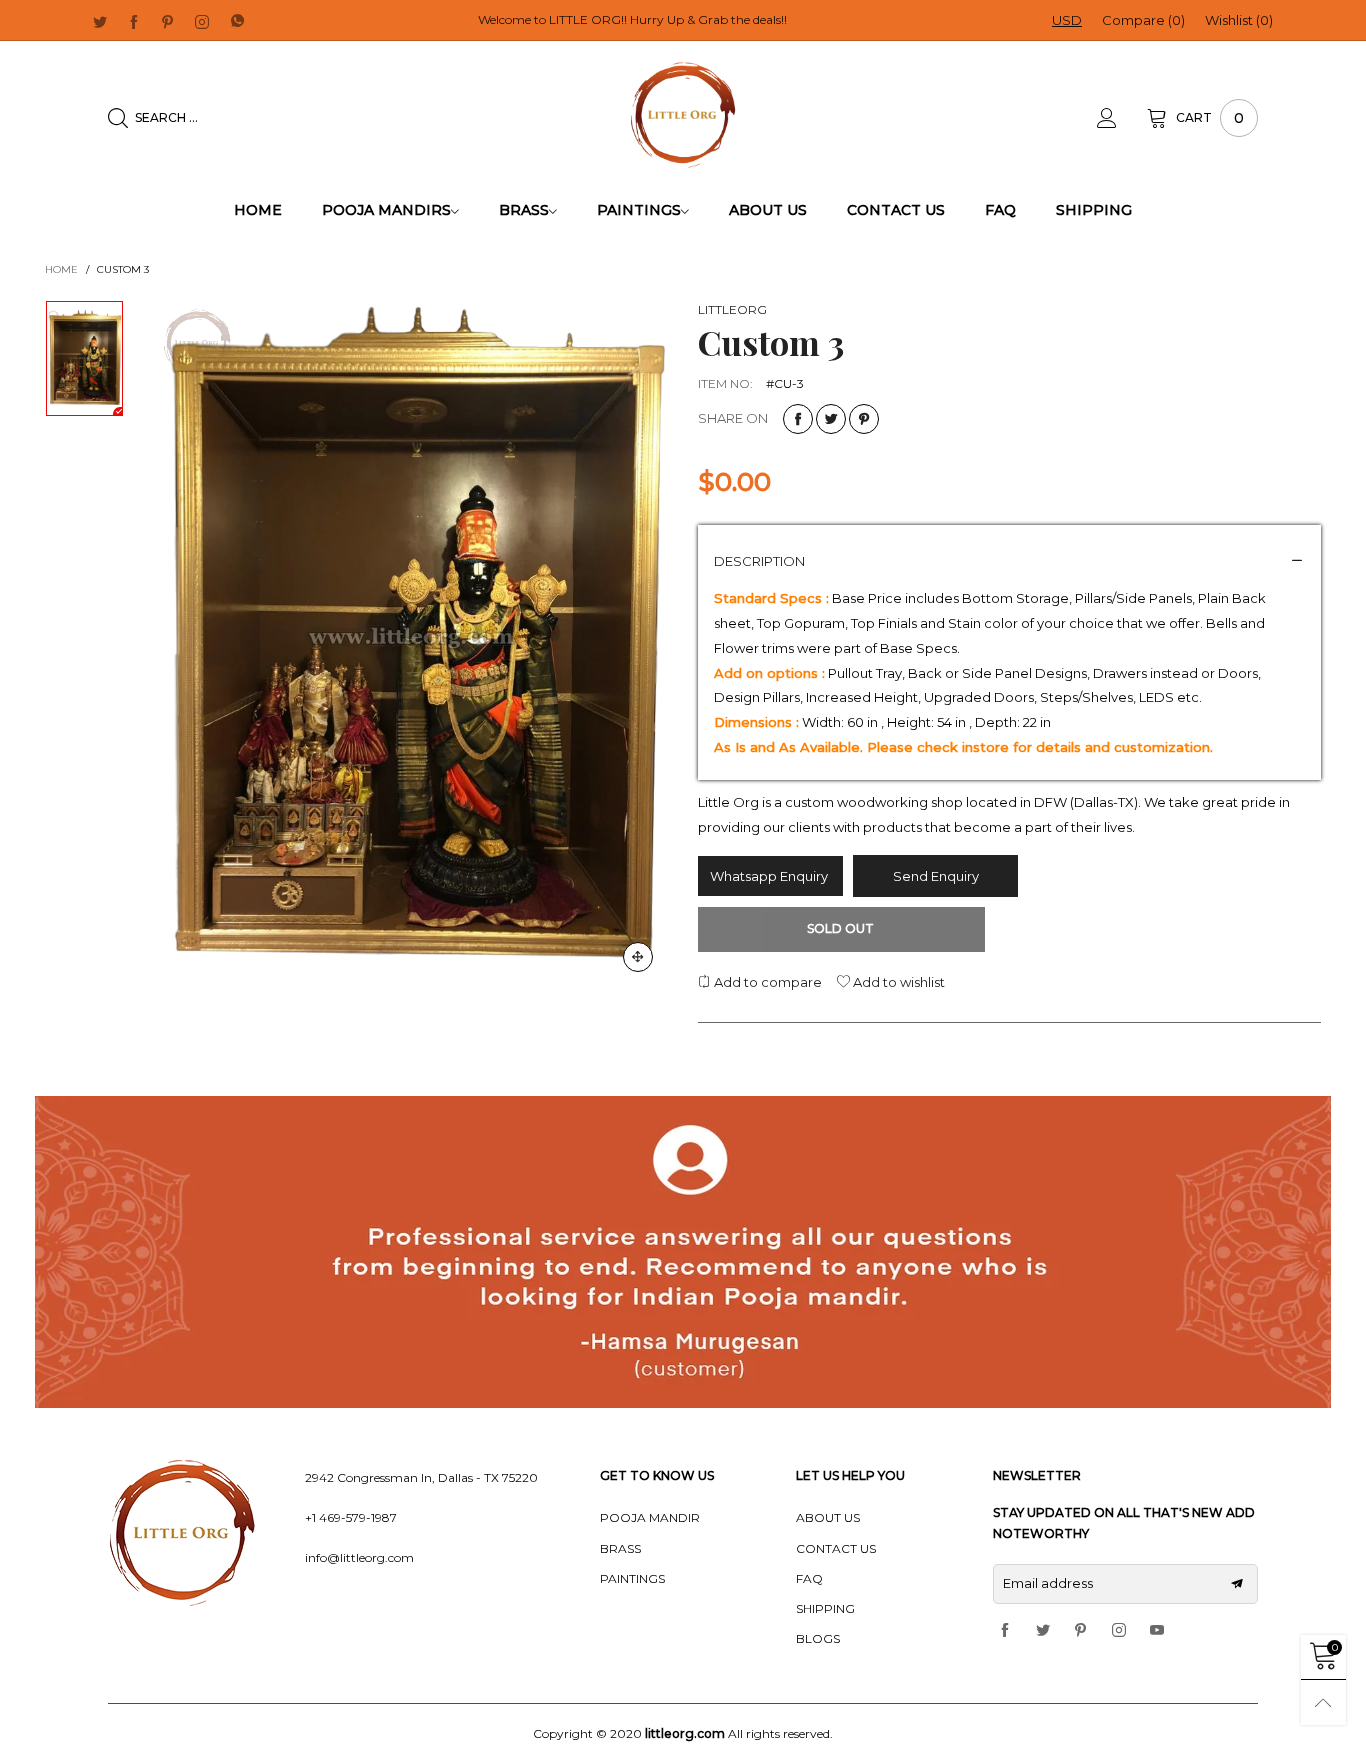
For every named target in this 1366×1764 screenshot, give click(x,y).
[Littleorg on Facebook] (1005, 1631)
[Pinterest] (168, 21)
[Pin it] (864, 419)
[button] (1237, 1584)
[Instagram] (202, 21)
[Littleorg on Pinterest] (1081, 1631)
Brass (524, 210)
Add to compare (766, 982)
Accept (1247, 1725)
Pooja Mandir (650, 1517)
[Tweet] (831, 419)
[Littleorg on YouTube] (1157, 1631)
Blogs (818, 1638)
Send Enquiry (936, 876)
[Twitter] (100, 21)
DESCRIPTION (759, 561)
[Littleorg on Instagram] (1119, 1631)
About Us (768, 210)
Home (258, 210)
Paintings (639, 210)
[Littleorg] (683, 115)
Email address (1048, 1583)
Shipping (1094, 210)
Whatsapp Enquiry (770, 876)
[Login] (1122, 118)
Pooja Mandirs (386, 210)
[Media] (638, 956)
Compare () (1143, 20)
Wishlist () (1239, 20)
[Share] (798, 419)
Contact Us (896, 210)
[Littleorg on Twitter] (1043, 1631)
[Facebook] (134, 21)
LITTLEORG (732, 309)
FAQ (1000, 210)
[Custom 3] (411, 643)
